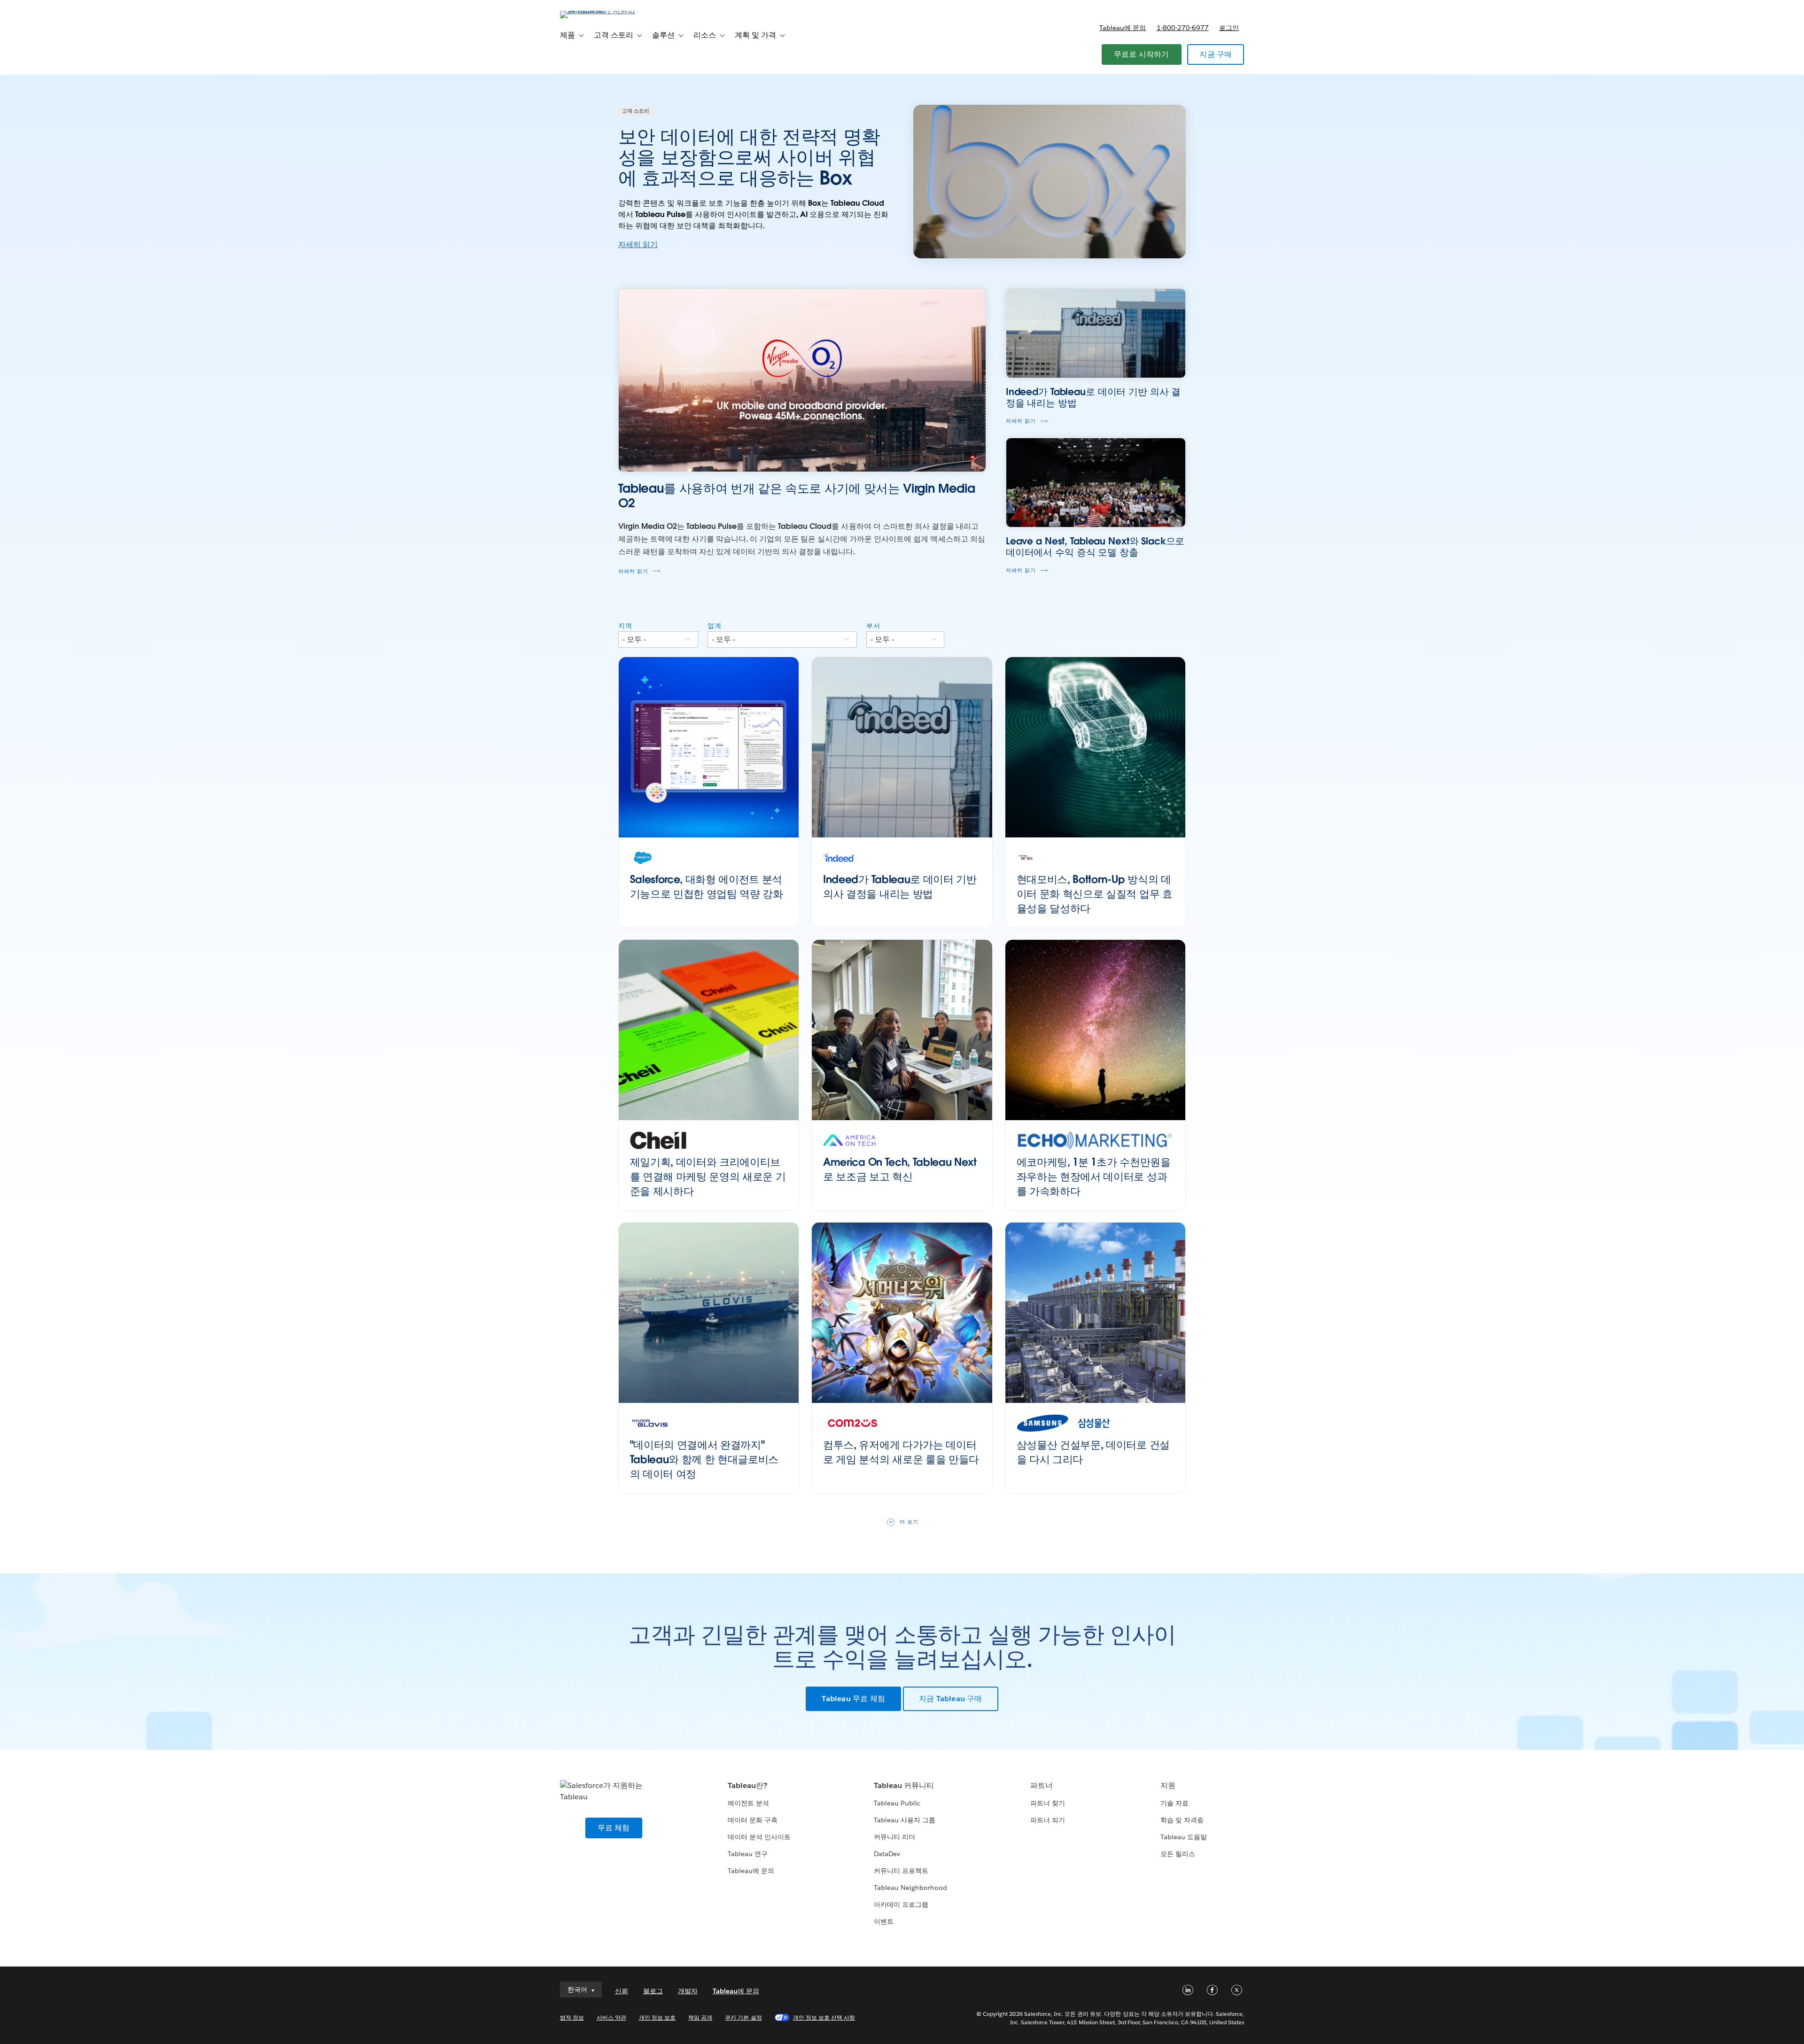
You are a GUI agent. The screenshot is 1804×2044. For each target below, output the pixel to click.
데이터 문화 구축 (753, 1820)
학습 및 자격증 (1182, 1820)
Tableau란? (747, 1785)
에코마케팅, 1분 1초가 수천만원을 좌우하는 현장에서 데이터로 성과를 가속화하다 (1094, 1177)
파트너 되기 (1048, 1820)
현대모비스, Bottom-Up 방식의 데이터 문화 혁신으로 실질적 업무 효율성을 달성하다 (1095, 894)
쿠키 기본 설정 (743, 2017)
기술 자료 (1174, 1803)
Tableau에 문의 (1123, 28)
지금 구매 (1216, 54)
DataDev (887, 1854)
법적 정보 (572, 2017)
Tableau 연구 (748, 1854)
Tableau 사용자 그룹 (905, 1820)
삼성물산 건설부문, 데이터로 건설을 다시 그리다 (1093, 1452)
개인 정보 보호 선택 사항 (824, 2017)
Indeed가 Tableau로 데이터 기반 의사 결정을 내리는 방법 (900, 887)
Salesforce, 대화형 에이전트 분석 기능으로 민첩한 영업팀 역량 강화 (707, 887)
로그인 (1229, 28)
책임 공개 (700, 2017)
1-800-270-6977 (1183, 28)
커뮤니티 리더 (894, 1837)
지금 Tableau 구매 (951, 1699)
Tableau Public (897, 1803)
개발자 (688, 1991)
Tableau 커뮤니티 (904, 1785)
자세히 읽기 (638, 244)
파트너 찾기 (1048, 1803)
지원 (1168, 1785)
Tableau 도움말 (1184, 1837)
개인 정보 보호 (657, 2017)
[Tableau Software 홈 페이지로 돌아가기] (600, 11)
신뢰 (622, 1991)
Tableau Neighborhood (910, 1888)
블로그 (653, 1991)
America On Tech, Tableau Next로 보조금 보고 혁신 (900, 1169)
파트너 (1042, 1785)
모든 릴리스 (1178, 1854)
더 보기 (909, 1522)
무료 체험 (614, 1828)
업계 (715, 626)
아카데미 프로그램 (901, 1905)
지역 (625, 626)
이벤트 (884, 1921)
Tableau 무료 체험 (853, 1699)
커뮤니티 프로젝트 (901, 1871)
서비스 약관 (611, 2017)
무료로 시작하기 (1142, 54)
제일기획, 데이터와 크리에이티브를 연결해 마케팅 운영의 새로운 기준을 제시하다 (708, 1177)
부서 (873, 626)
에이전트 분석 (748, 1803)
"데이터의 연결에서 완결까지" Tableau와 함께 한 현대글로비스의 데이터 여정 (704, 1459)
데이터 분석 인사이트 (759, 1837)
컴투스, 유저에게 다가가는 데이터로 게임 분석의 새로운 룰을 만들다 (901, 1452)
